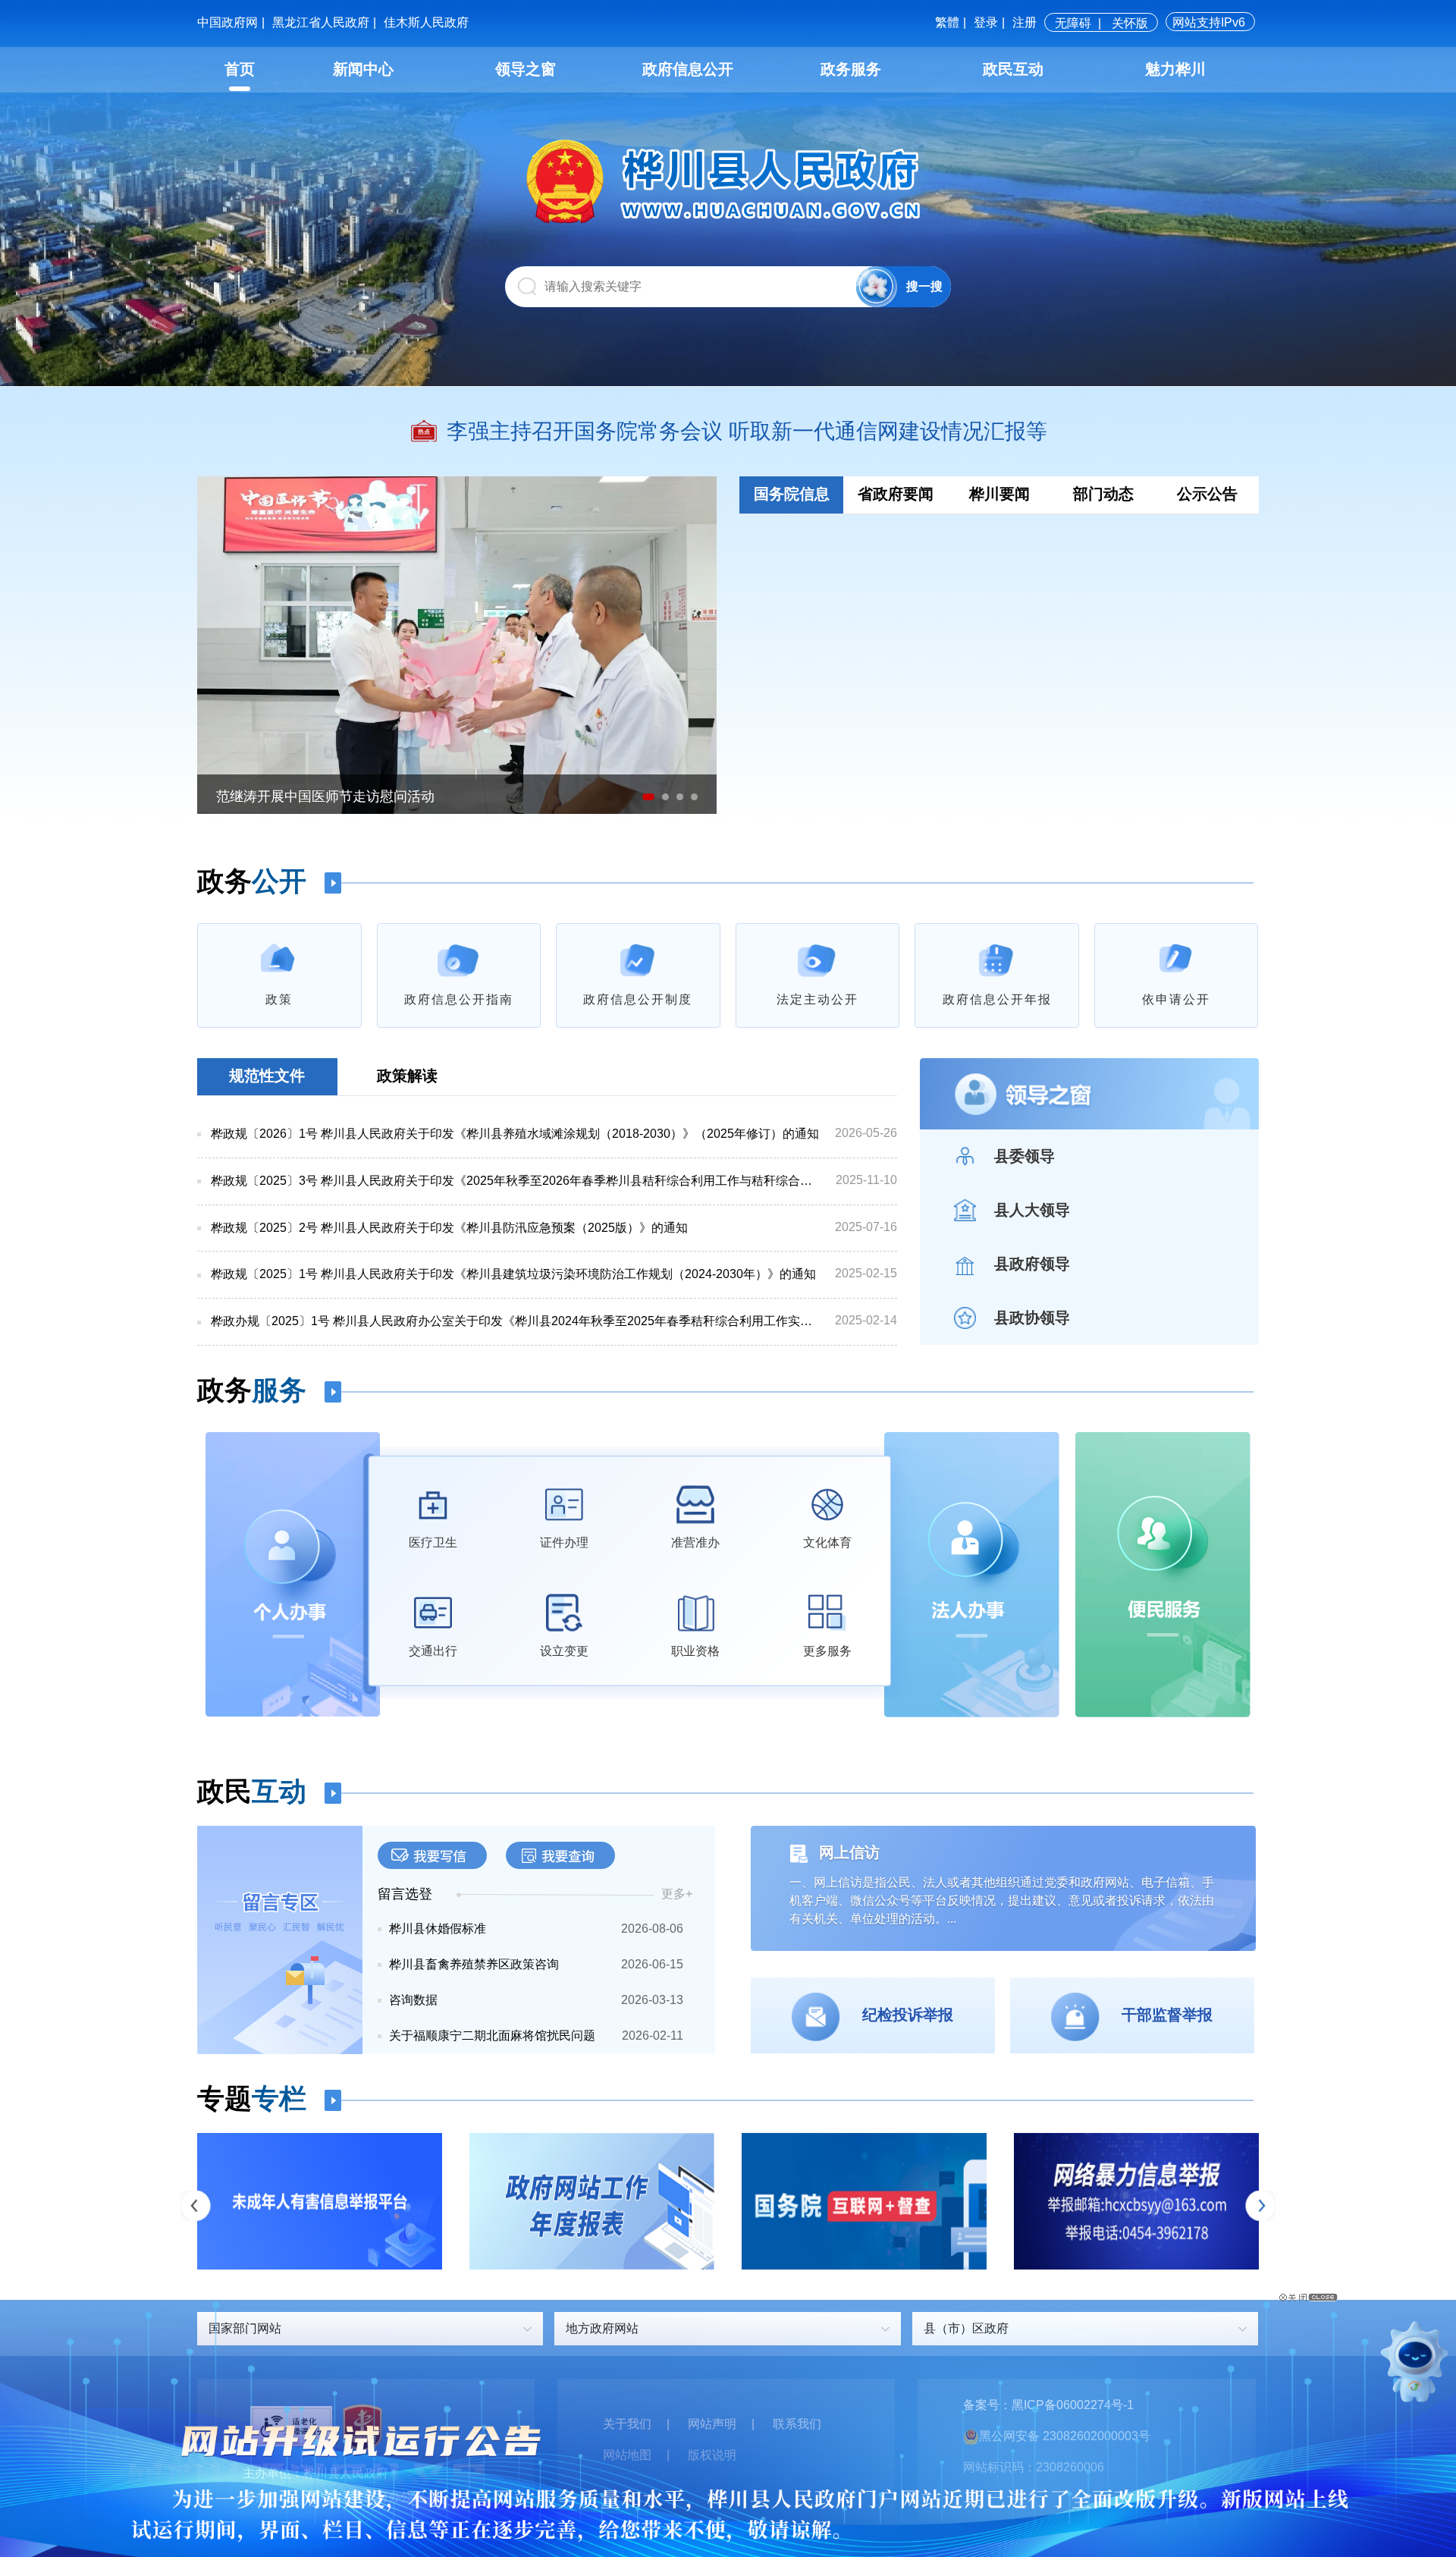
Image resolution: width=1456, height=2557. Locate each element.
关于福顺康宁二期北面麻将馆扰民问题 (492, 2036)
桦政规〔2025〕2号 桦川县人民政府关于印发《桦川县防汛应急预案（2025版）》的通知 (449, 1228)
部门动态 (1103, 494)
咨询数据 (413, 2000)
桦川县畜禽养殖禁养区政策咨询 (474, 1964)
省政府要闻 (896, 494)
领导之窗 (526, 69)
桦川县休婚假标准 (438, 1929)
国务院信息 (792, 494)
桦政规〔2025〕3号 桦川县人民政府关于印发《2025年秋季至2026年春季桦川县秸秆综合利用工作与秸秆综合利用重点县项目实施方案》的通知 (516, 1181)
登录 (986, 22)
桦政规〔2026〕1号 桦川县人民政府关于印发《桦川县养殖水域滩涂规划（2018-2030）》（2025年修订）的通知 (515, 1134)
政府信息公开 (688, 69)
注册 (1025, 22)
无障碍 (1073, 23)
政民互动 (1013, 69)
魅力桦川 (1175, 69)
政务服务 (851, 69)
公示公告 (1207, 494)
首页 (240, 69)
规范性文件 (267, 1076)
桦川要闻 (999, 494)
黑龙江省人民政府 (321, 22)
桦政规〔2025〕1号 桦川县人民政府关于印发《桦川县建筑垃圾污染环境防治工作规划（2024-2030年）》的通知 (513, 1274)
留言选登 (405, 1894)
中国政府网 (227, 22)
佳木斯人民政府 (426, 22)
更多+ (677, 1894)
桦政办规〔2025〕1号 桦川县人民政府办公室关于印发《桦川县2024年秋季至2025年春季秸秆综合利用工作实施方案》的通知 (516, 1321)
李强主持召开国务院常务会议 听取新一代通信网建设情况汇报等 (747, 431)
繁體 (947, 22)
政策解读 (407, 1076)
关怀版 (1130, 23)
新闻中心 (363, 69)
